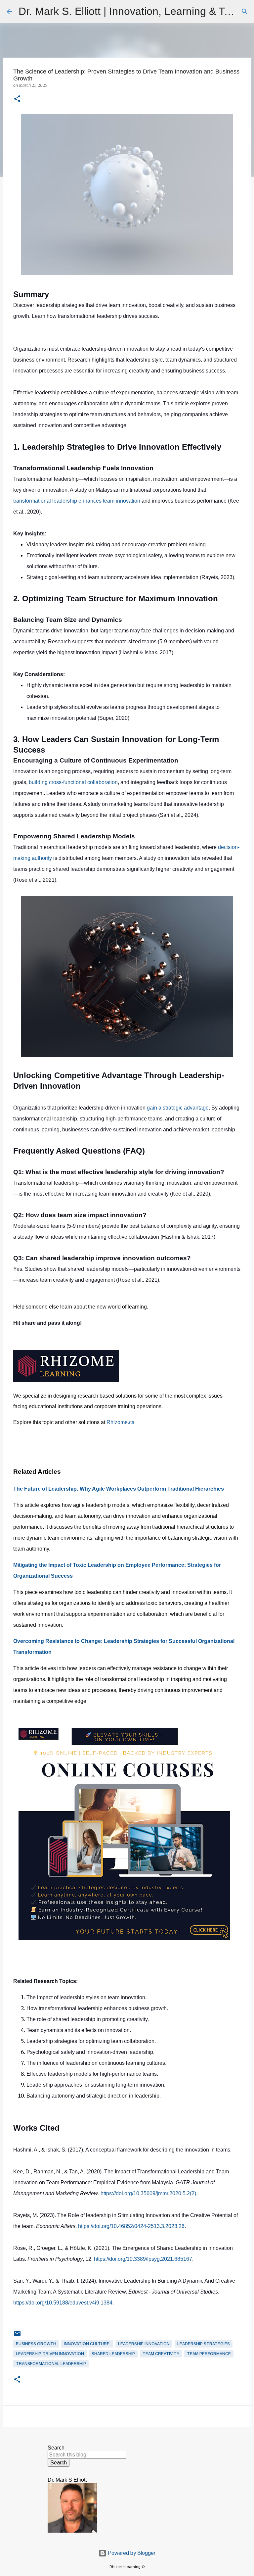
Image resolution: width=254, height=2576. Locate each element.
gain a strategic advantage (178, 1108)
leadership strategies (204, 2344)
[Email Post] (17, 2336)
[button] (17, 99)
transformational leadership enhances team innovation (77, 501)
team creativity (161, 2354)
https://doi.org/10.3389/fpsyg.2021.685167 (143, 2259)
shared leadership (113, 2354)
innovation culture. (87, 2344)
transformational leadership (51, 2364)
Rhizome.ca (121, 1422)
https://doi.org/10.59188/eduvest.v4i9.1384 (63, 2303)
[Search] (245, 12)
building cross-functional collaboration (73, 782)
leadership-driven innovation (50, 2354)
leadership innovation (144, 2344)
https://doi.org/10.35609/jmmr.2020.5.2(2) (148, 2193)
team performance (209, 2354)
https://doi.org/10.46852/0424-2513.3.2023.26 (131, 2226)
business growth (36, 2344)
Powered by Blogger (131, 2553)
